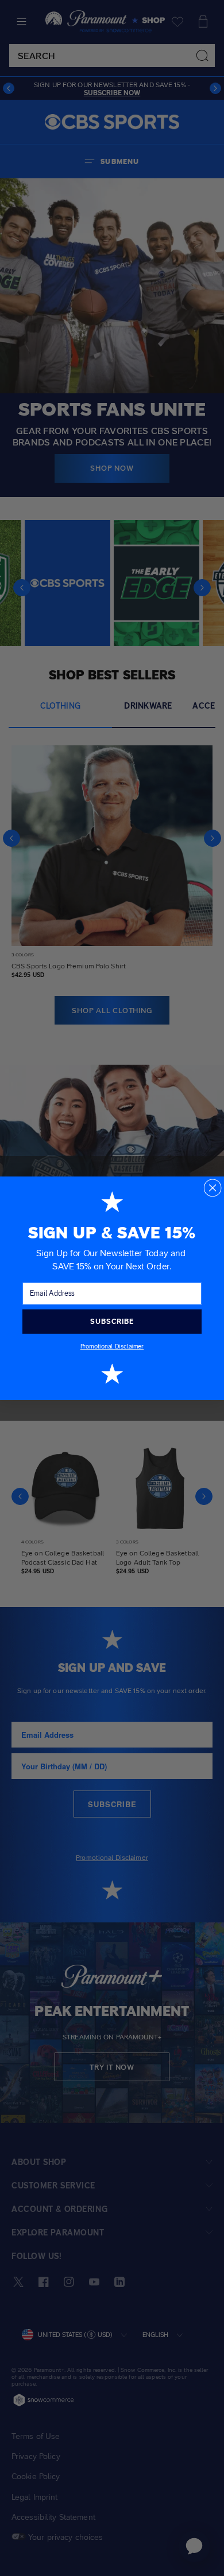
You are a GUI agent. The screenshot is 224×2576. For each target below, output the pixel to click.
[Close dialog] (212, 1188)
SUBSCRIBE (112, 1321)
